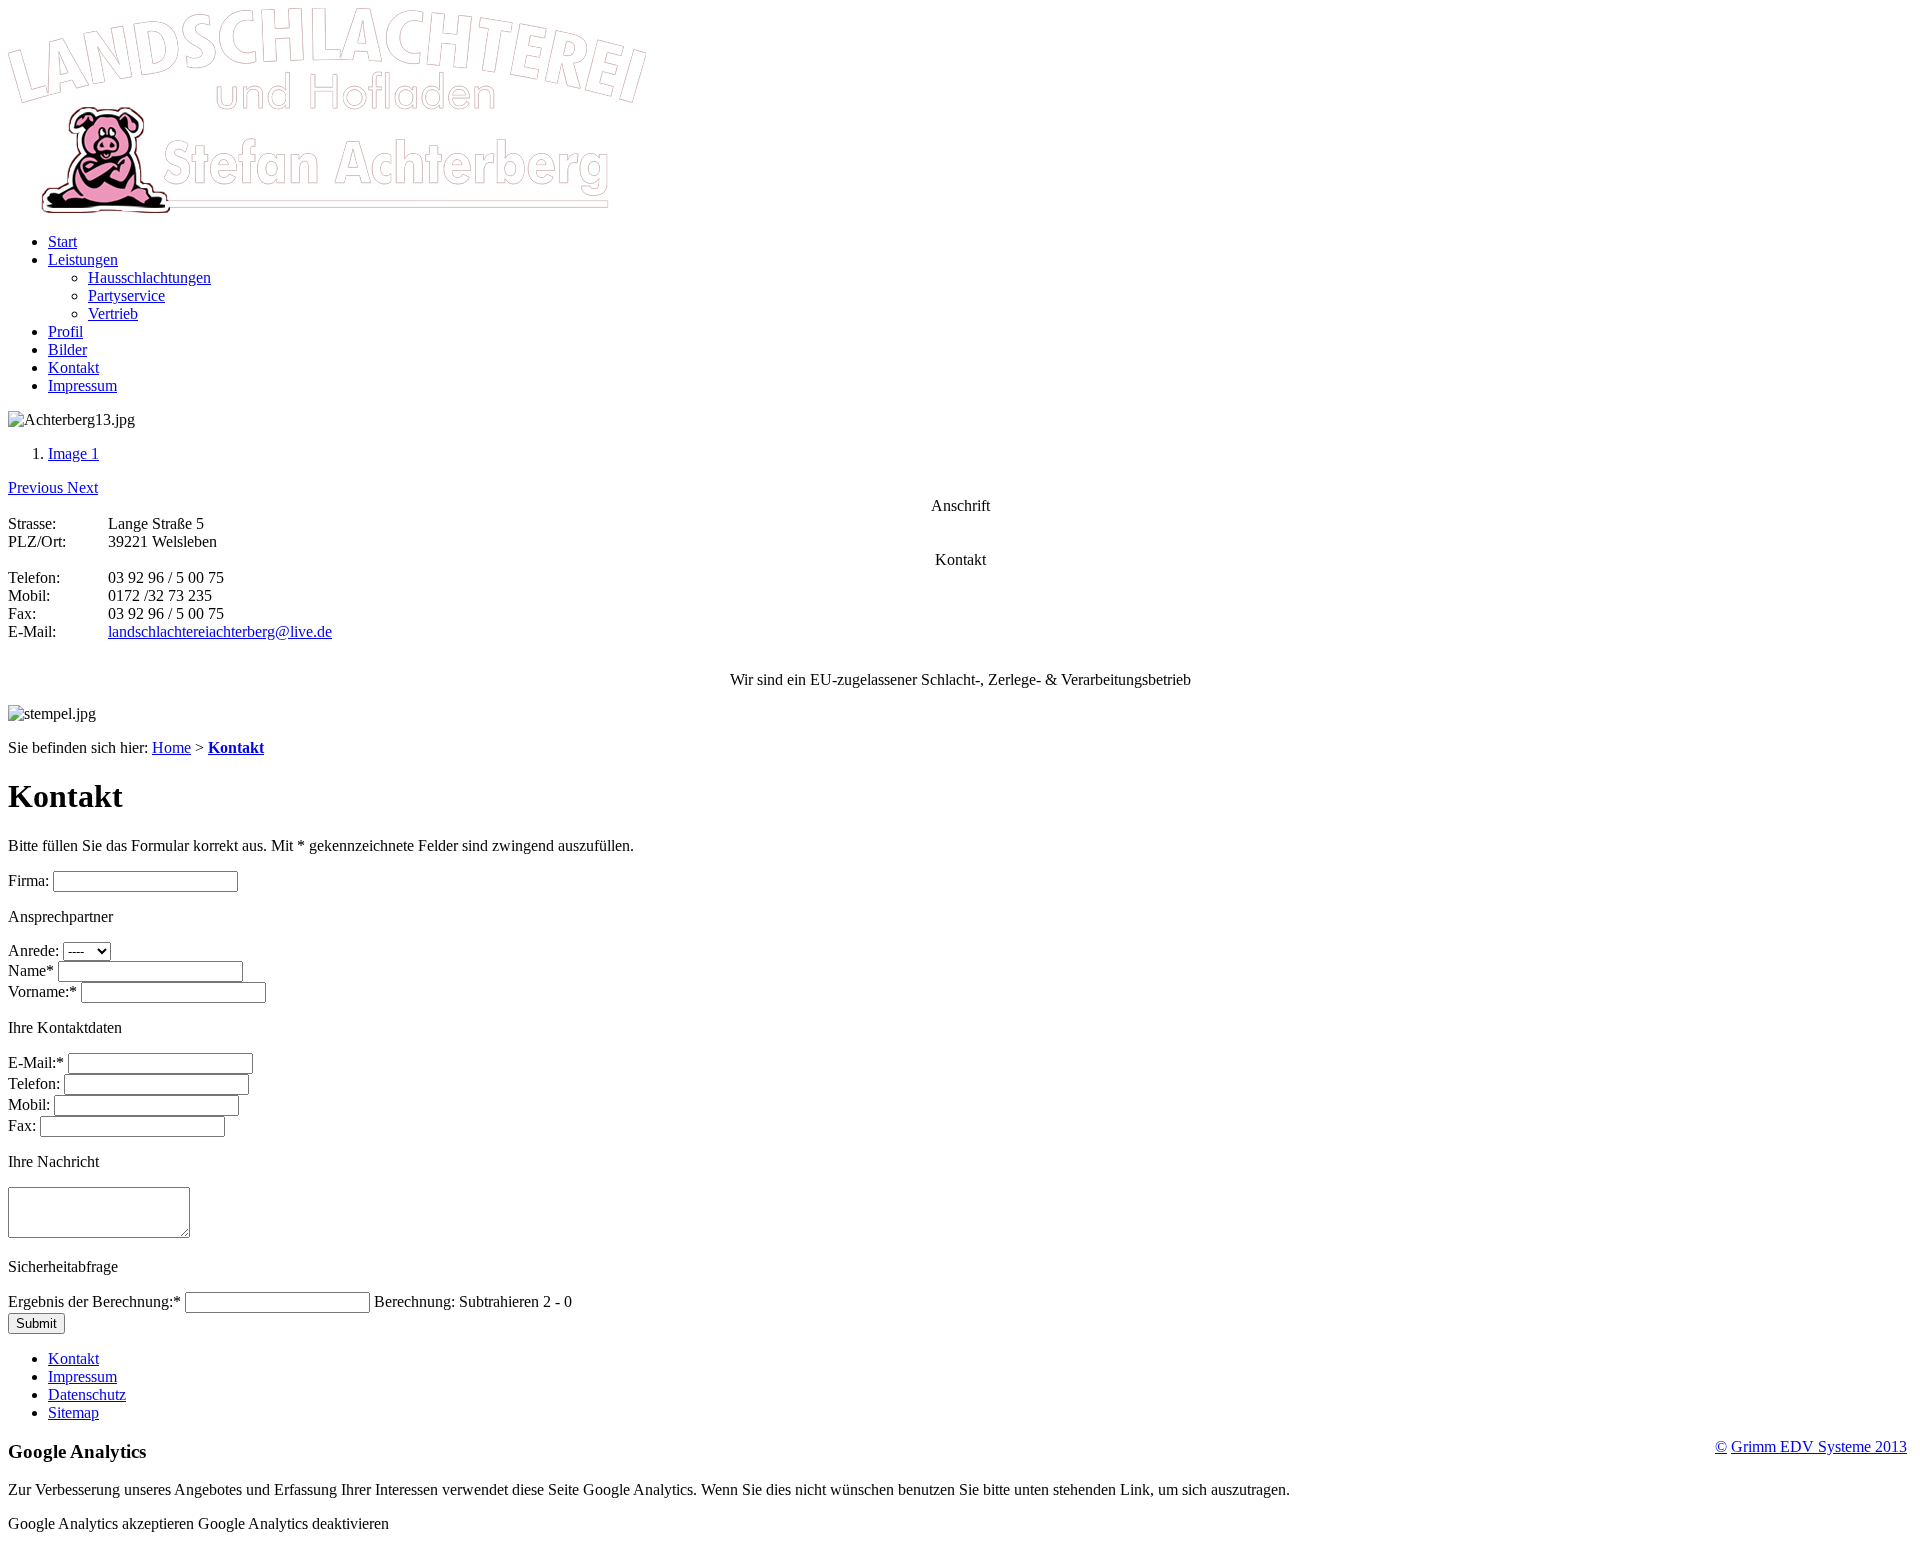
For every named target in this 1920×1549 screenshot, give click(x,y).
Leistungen (83, 259)
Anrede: (33, 950)
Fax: (22, 1125)
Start (62, 241)
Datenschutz (87, 1394)
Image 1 (73, 453)
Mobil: (29, 1104)
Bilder (67, 349)
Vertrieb (113, 313)
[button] (37, 487)
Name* (31, 970)
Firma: (28, 880)
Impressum (82, 385)
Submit (36, 1323)
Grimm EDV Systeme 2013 (1819, 1446)
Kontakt (73, 367)
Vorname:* (42, 991)
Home (171, 747)
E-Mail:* (36, 1062)
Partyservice (126, 295)
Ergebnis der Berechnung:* (94, 1301)
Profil (65, 331)
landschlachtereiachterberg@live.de (220, 631)
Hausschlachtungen (149, 277)
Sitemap (73, 1412)
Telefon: (34, 1083)
